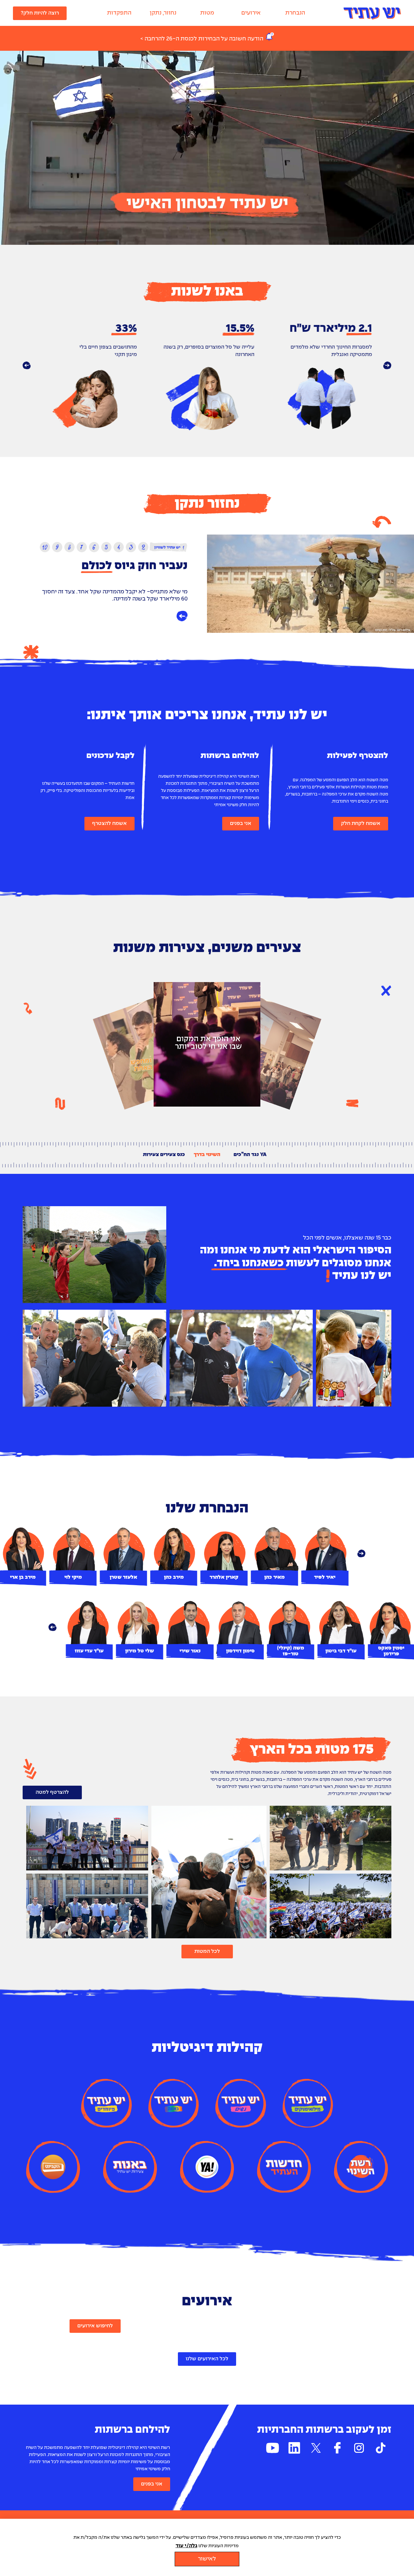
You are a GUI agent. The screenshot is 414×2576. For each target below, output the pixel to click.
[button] (27, 366)
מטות (207, 13)
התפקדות (119, 13)
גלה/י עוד (186, 2546)
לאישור (207, 2559)
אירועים (251, 13)
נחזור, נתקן (163, 13)
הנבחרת (295, 13)
